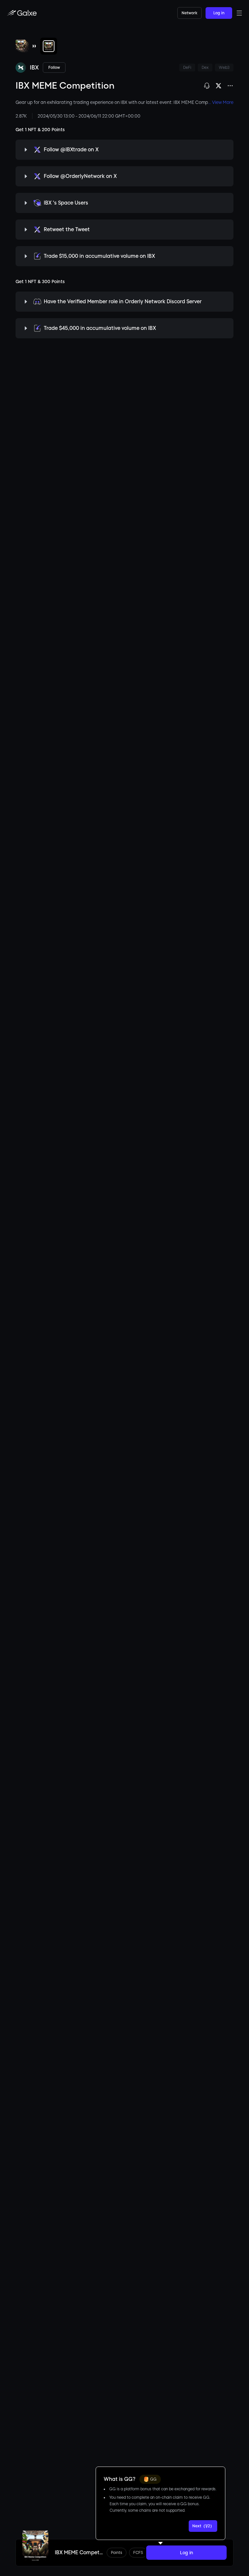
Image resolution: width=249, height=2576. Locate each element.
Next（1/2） (203, 2526)
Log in (219, 13)
